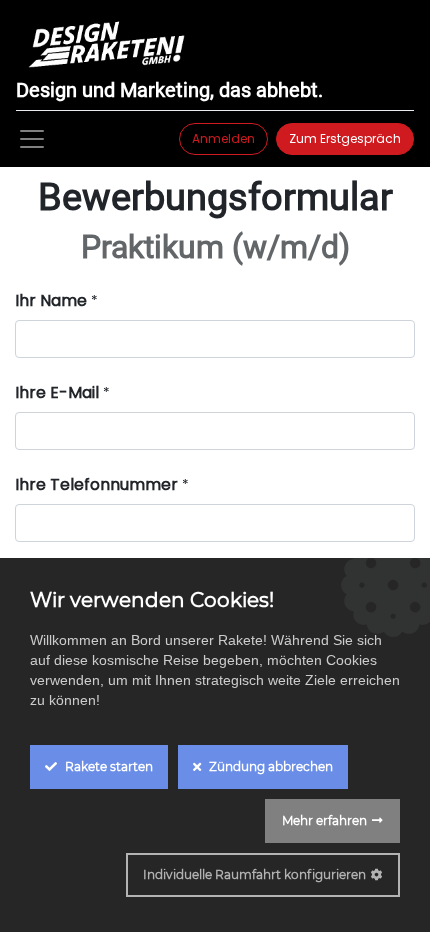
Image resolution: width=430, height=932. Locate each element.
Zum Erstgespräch (345, 138)
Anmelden (223, 138)
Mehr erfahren (324, 820)
